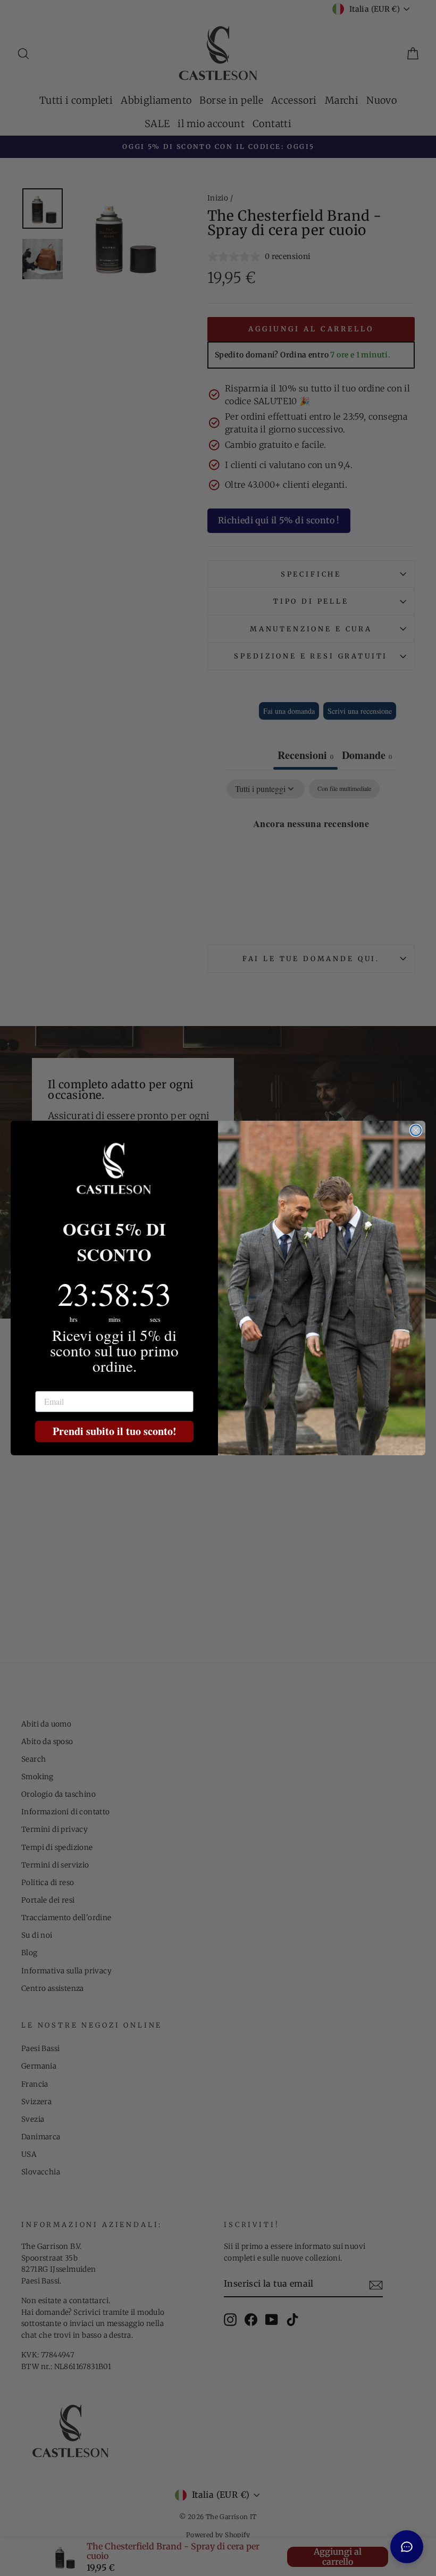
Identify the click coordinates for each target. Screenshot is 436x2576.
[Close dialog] (416, 1130)
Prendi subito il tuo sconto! (115, 1431)
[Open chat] (407, 2547)
